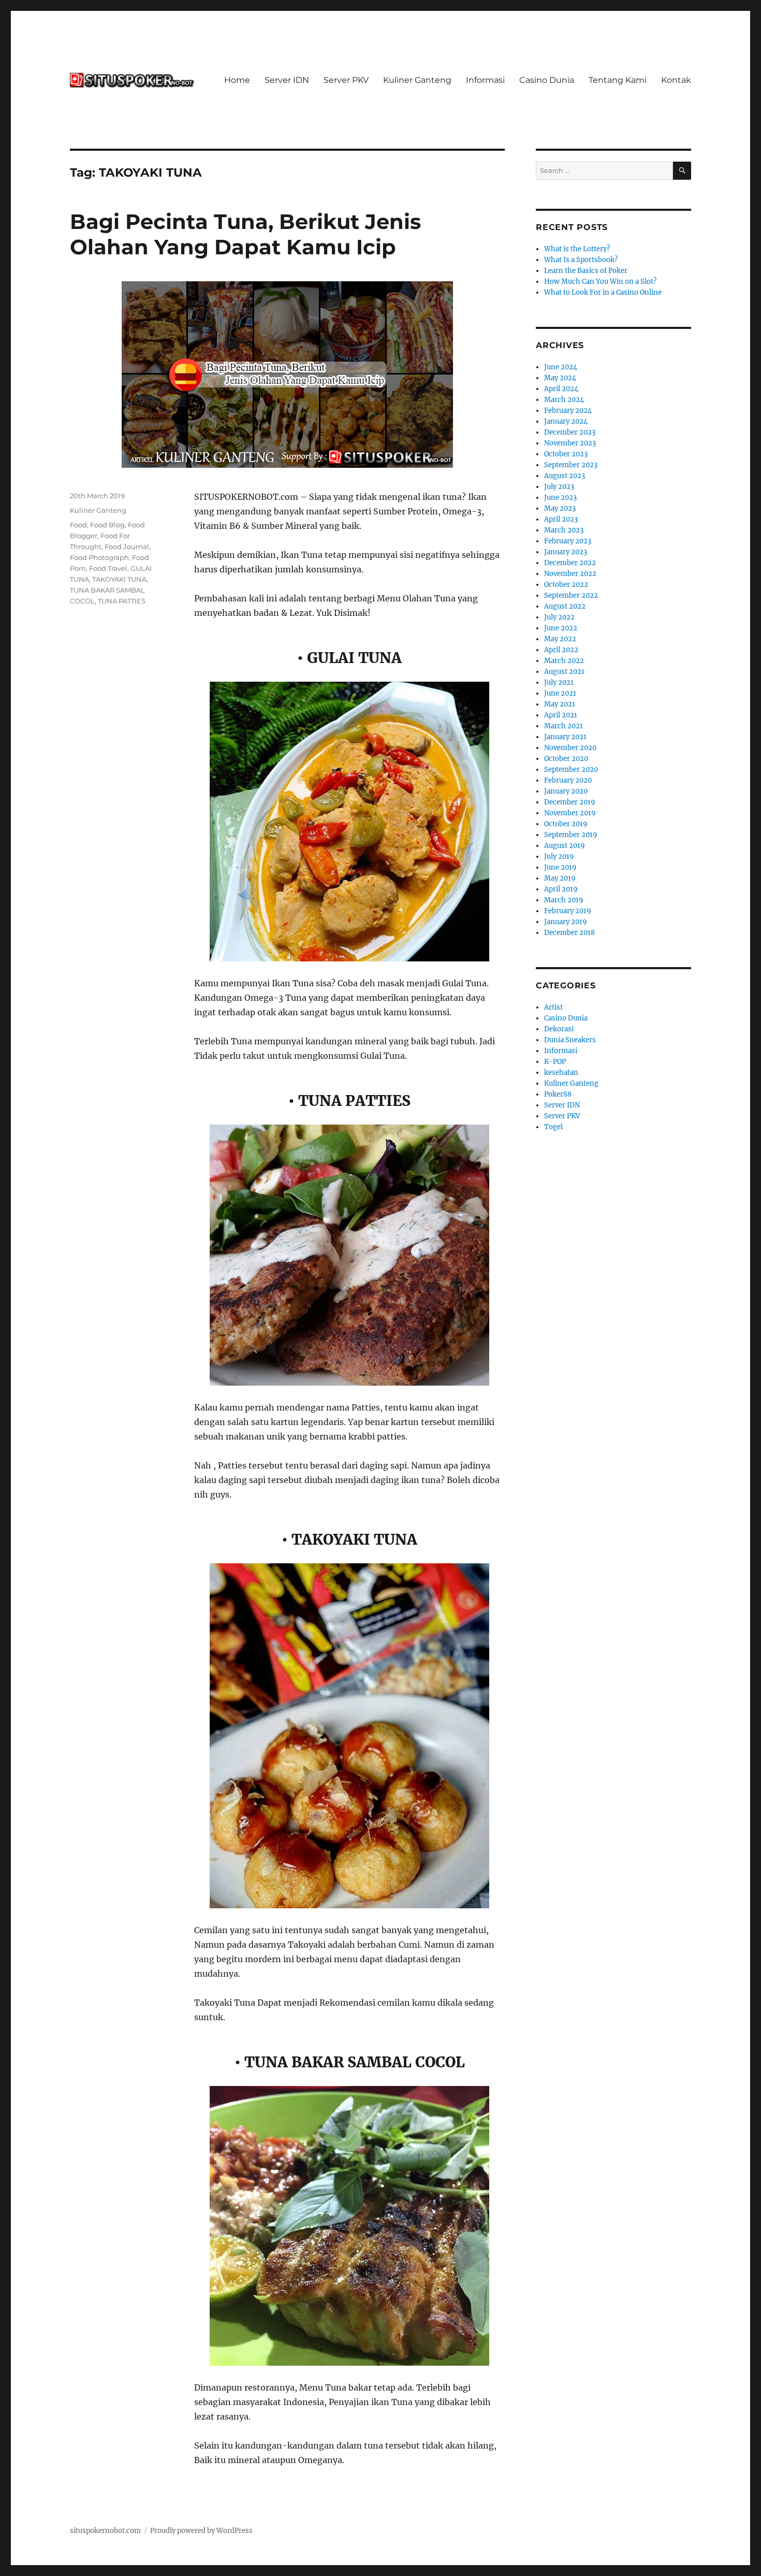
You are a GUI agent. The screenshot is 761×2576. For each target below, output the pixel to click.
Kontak (676, 80)
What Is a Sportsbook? (581, 260)
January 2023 (566, 552)
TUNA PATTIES (122, 601)
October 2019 (566, 824)
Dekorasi (559, 1029)
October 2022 (566, 585)
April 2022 (561, 650)
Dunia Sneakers (570, 1040)
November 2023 (570, 443)
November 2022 (570, 574)
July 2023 (559, 487)
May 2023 (560, 508)
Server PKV (346, 80)
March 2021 (564, 726)
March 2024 (564, 400)
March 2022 (564, 661)
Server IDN (287, 80)
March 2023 (564, 530)
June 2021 (560, 693)
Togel (553, 1127)
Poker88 (558, 1094)
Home (237, 80)
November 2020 (570, 748)
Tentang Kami (618, 80)
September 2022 (571, 595)
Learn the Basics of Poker (586, 271)
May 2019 (560, 878)
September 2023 (571, 465)
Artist (553, 1007)
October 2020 (566, 759)
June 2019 (560, 867)
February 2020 (568, 780)
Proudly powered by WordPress (201, 2531)
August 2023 (565, 476)
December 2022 (570, 563)
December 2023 (570, 432)
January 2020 (566, 791)
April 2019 (561, 889)
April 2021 (561, 715)
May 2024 (560, 378)
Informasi (485, 80)
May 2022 (560, 639)
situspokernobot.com (105, 2531)
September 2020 (571, 769)
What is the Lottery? (577, 249)
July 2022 (559, 617)
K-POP (555, 1062)
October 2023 (566, 454)
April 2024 (561, 389)
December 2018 (569, 933)
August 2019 (565, 846)
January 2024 (566, 421)
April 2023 (561, 519)
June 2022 (561, 628)
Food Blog (107, 525)
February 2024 (568, 411)
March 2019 (564, 900)
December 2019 (570, 802)
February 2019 (568, 911)
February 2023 (568, 541)
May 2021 (560, 704)
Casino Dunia (547, 80)
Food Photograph (99, 557)
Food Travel (108, 568)
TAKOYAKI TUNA (119, 579)
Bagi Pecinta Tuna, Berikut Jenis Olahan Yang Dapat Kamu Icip (245, 234)
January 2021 (565, 737)
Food (78, 525)
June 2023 (560, 498)
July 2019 (559, 857)
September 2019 (571, 835)
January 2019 (566, 922)
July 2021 (559, 682)
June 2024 (561, 367)
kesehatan (561, 1073)
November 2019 (570, 813)
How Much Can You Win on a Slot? (600, 282)
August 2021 (564, 672)
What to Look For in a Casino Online (603, 292)
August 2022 (565, 606)
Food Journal (127, 546)
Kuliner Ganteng (417, 80)
